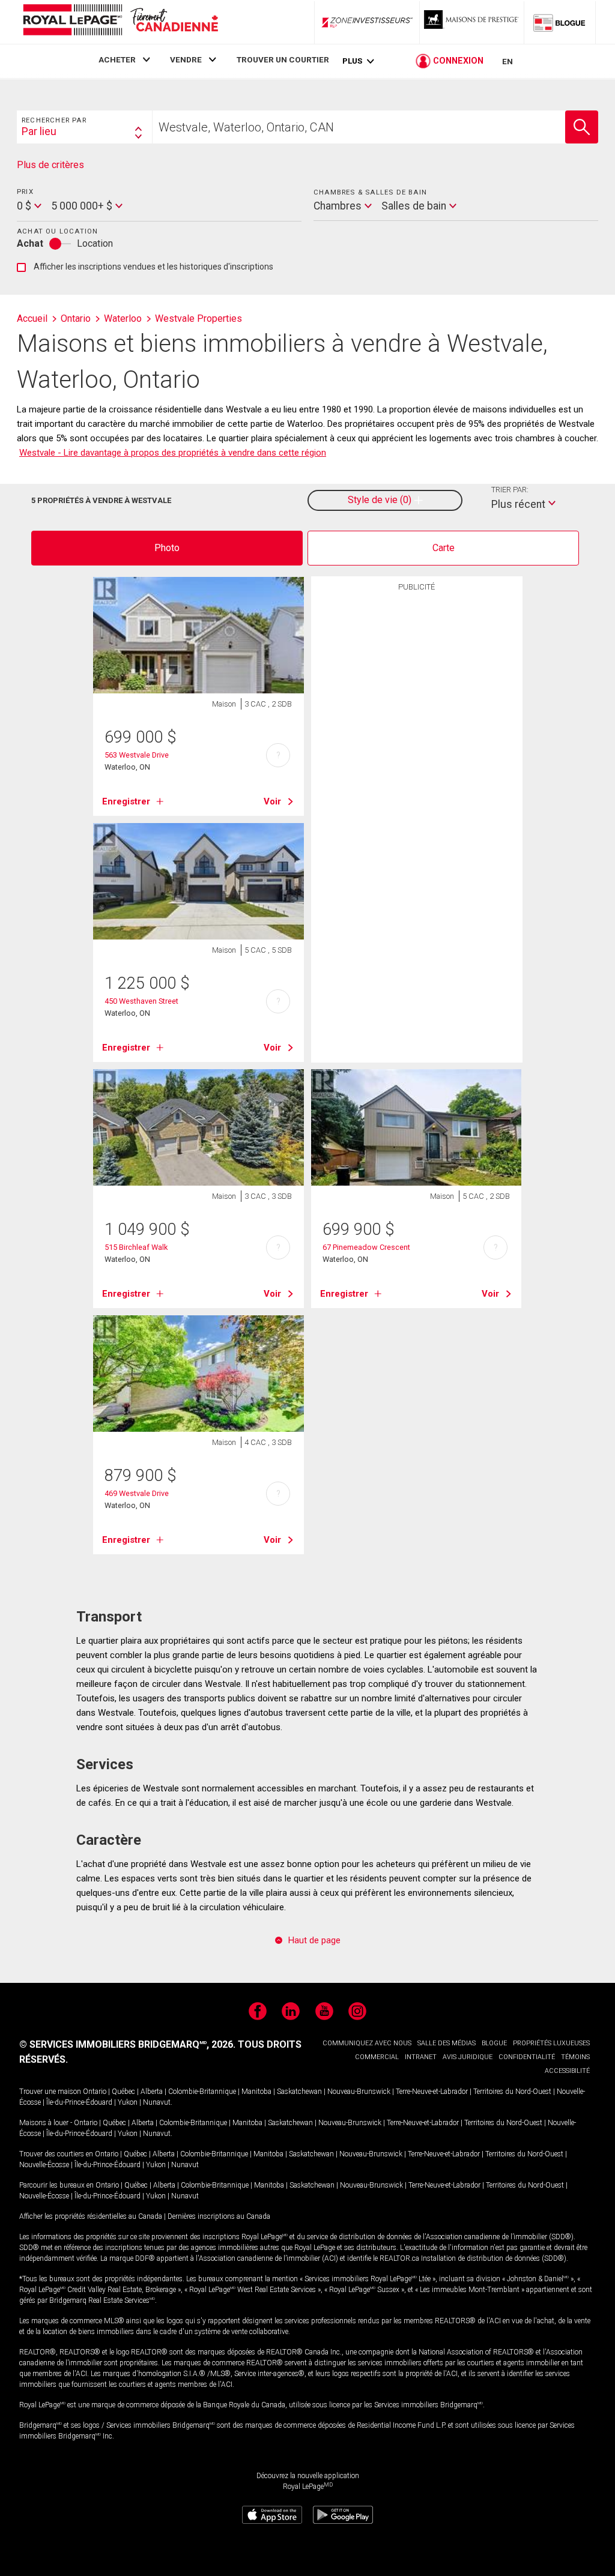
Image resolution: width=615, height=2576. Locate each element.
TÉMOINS (575, 2057)
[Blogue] (560, 22)
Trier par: (510, 490)
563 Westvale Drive (137, 755)
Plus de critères (50, 165)
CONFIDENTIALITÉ (527, 2057)
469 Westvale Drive (137, 1493)
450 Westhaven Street (141, 1001)
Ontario (95, 2092)
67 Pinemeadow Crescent (366, 1247)
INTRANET (421, 2057)
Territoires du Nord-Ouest (512, 2092)
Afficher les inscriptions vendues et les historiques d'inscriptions (145, 267)
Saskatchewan (299, 2092)
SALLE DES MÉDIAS (447, 2043)
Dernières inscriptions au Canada (219, 2216)
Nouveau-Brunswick (359, 2092)
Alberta (152, 2092)
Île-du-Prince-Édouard (79, 2102)
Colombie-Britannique (202, 2092)
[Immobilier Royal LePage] (120, 22)
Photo (167, 548)
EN (507, 61)
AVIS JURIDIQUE (468, 2057)
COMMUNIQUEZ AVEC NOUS (367, 2043)
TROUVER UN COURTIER (283, 59)
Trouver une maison (50, 2092)
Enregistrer (126, 801)
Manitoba (256, 2092)
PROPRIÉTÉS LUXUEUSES (551, 2043)
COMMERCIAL (377, 2057)
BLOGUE (494, 2043)
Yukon (128, 2102)
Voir (272, 801)
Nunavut (157, 2102)
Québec (123, 2092)
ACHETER (117, 59)
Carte (444, 548)
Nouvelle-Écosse (44, 2165)
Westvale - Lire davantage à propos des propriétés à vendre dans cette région (173, 453)
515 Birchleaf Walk (136, 1247)
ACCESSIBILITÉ (567, 2071)
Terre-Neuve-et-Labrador (432, 2092)
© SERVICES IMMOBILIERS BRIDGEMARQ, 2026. (127, 2044)
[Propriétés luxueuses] (472, 22)
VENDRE (186, 59)
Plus (352, 61)
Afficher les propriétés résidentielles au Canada (91, 2216)
